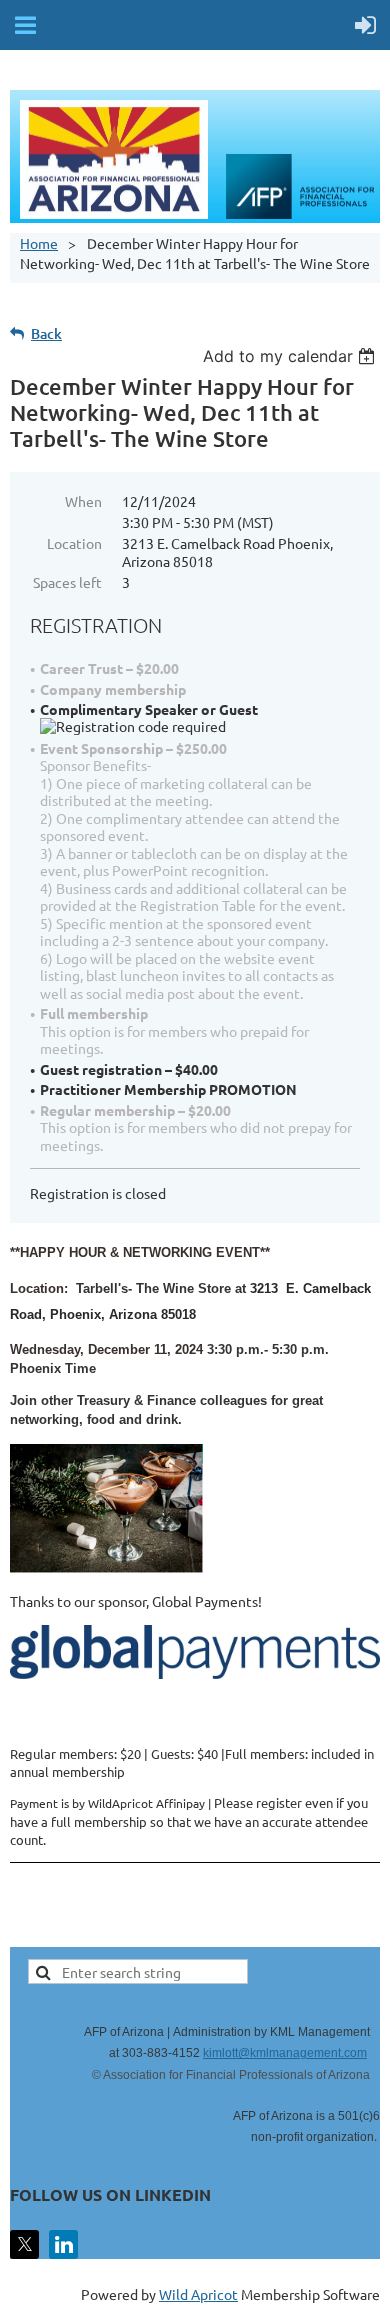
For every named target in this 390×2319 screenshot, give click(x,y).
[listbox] (291, 356)
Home (39, 243)
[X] (24, 2244)
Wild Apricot (198, 2294)
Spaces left (67, 582)
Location (74, 543)
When (83, 501)
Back (46, 333)
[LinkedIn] (63, 2244)
